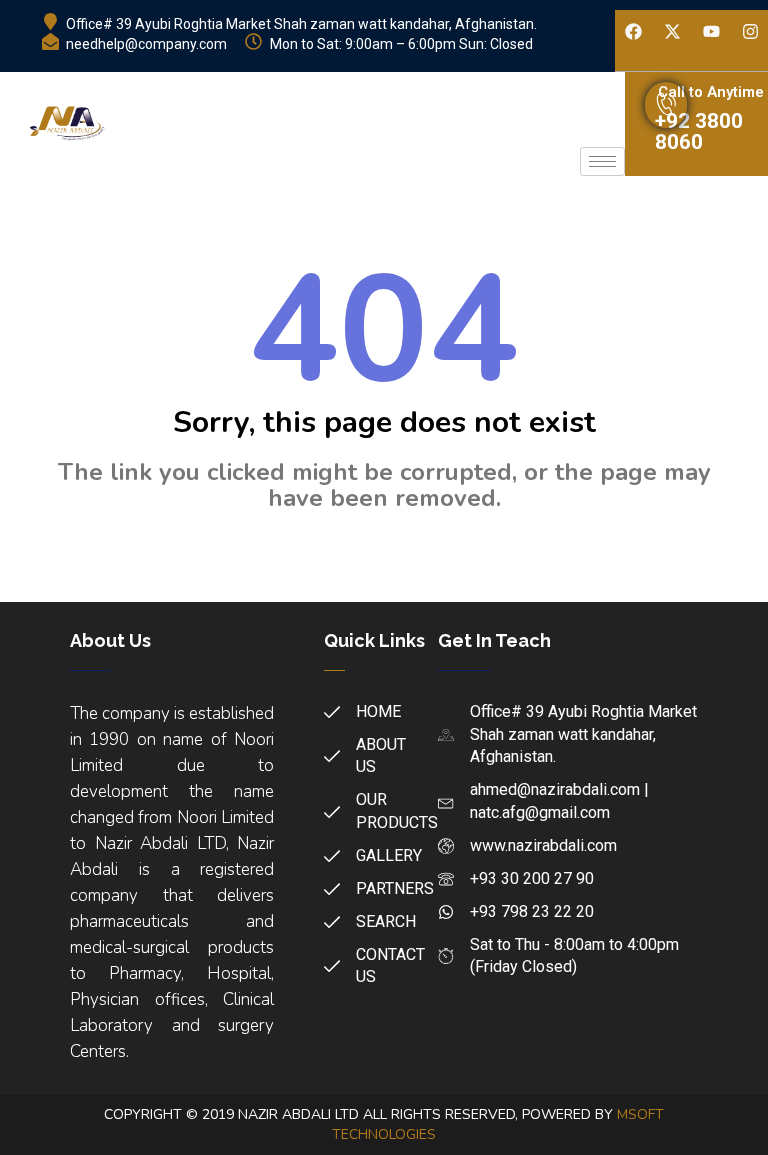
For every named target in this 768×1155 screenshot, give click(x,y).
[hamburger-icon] (602, 161)
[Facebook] (633, 32)
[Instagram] (750, 32)
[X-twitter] (672, 32)
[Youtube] (711, 32)
